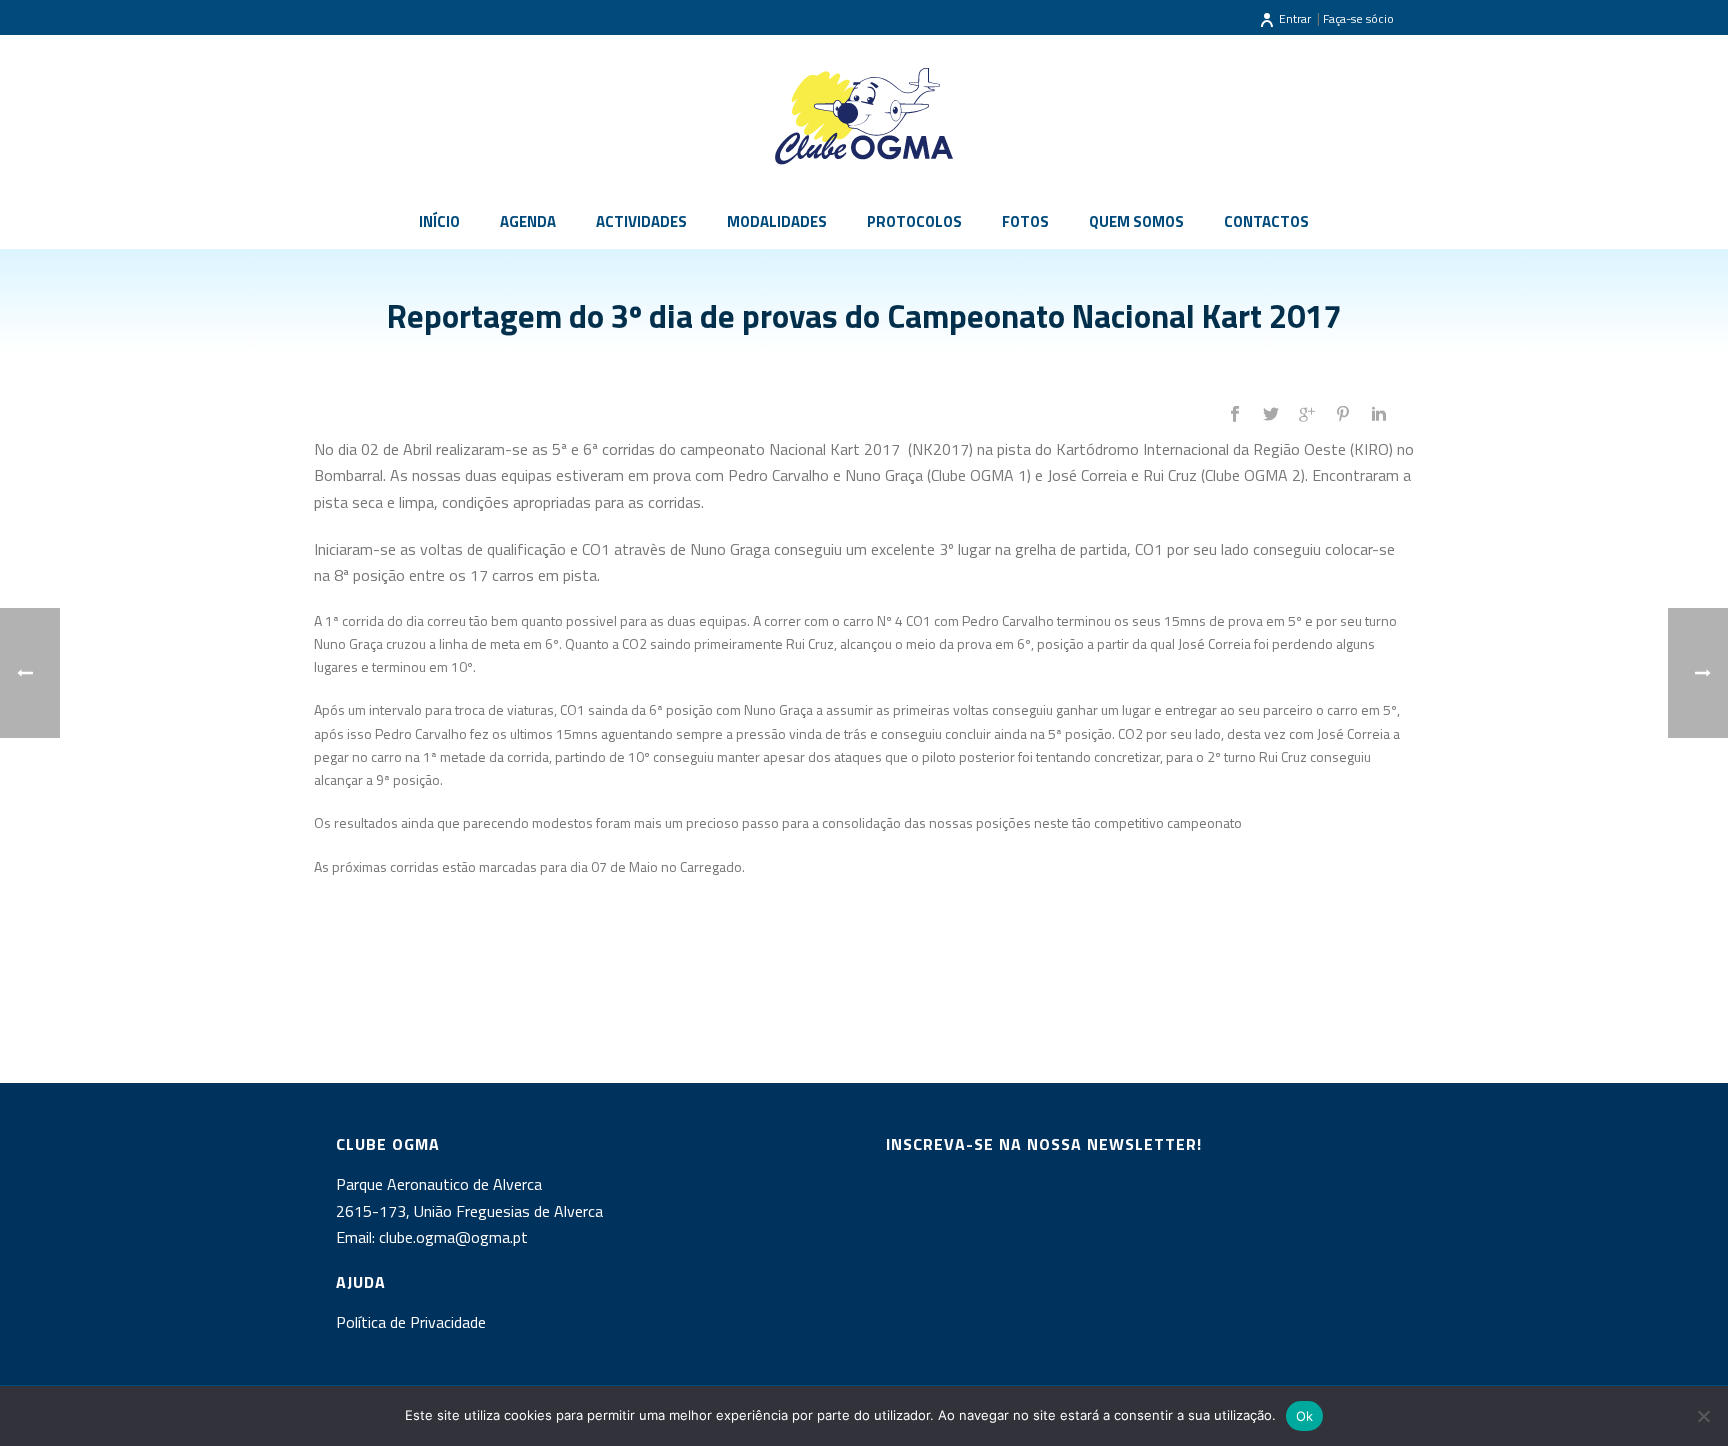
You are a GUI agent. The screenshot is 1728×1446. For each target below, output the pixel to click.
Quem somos (1136, 221)
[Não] (1703, 1416)
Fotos (1025, 221)
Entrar (1295, 18)
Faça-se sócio (1358, 18)
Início (439, 221)
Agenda (528, 221)
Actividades (641, 221)
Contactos (1266, 221)
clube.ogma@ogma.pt (455, 1237)
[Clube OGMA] (864, 115)
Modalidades (777, 221)
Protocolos (914, 221)
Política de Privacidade (411, 1322)
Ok (1305, 1416)
